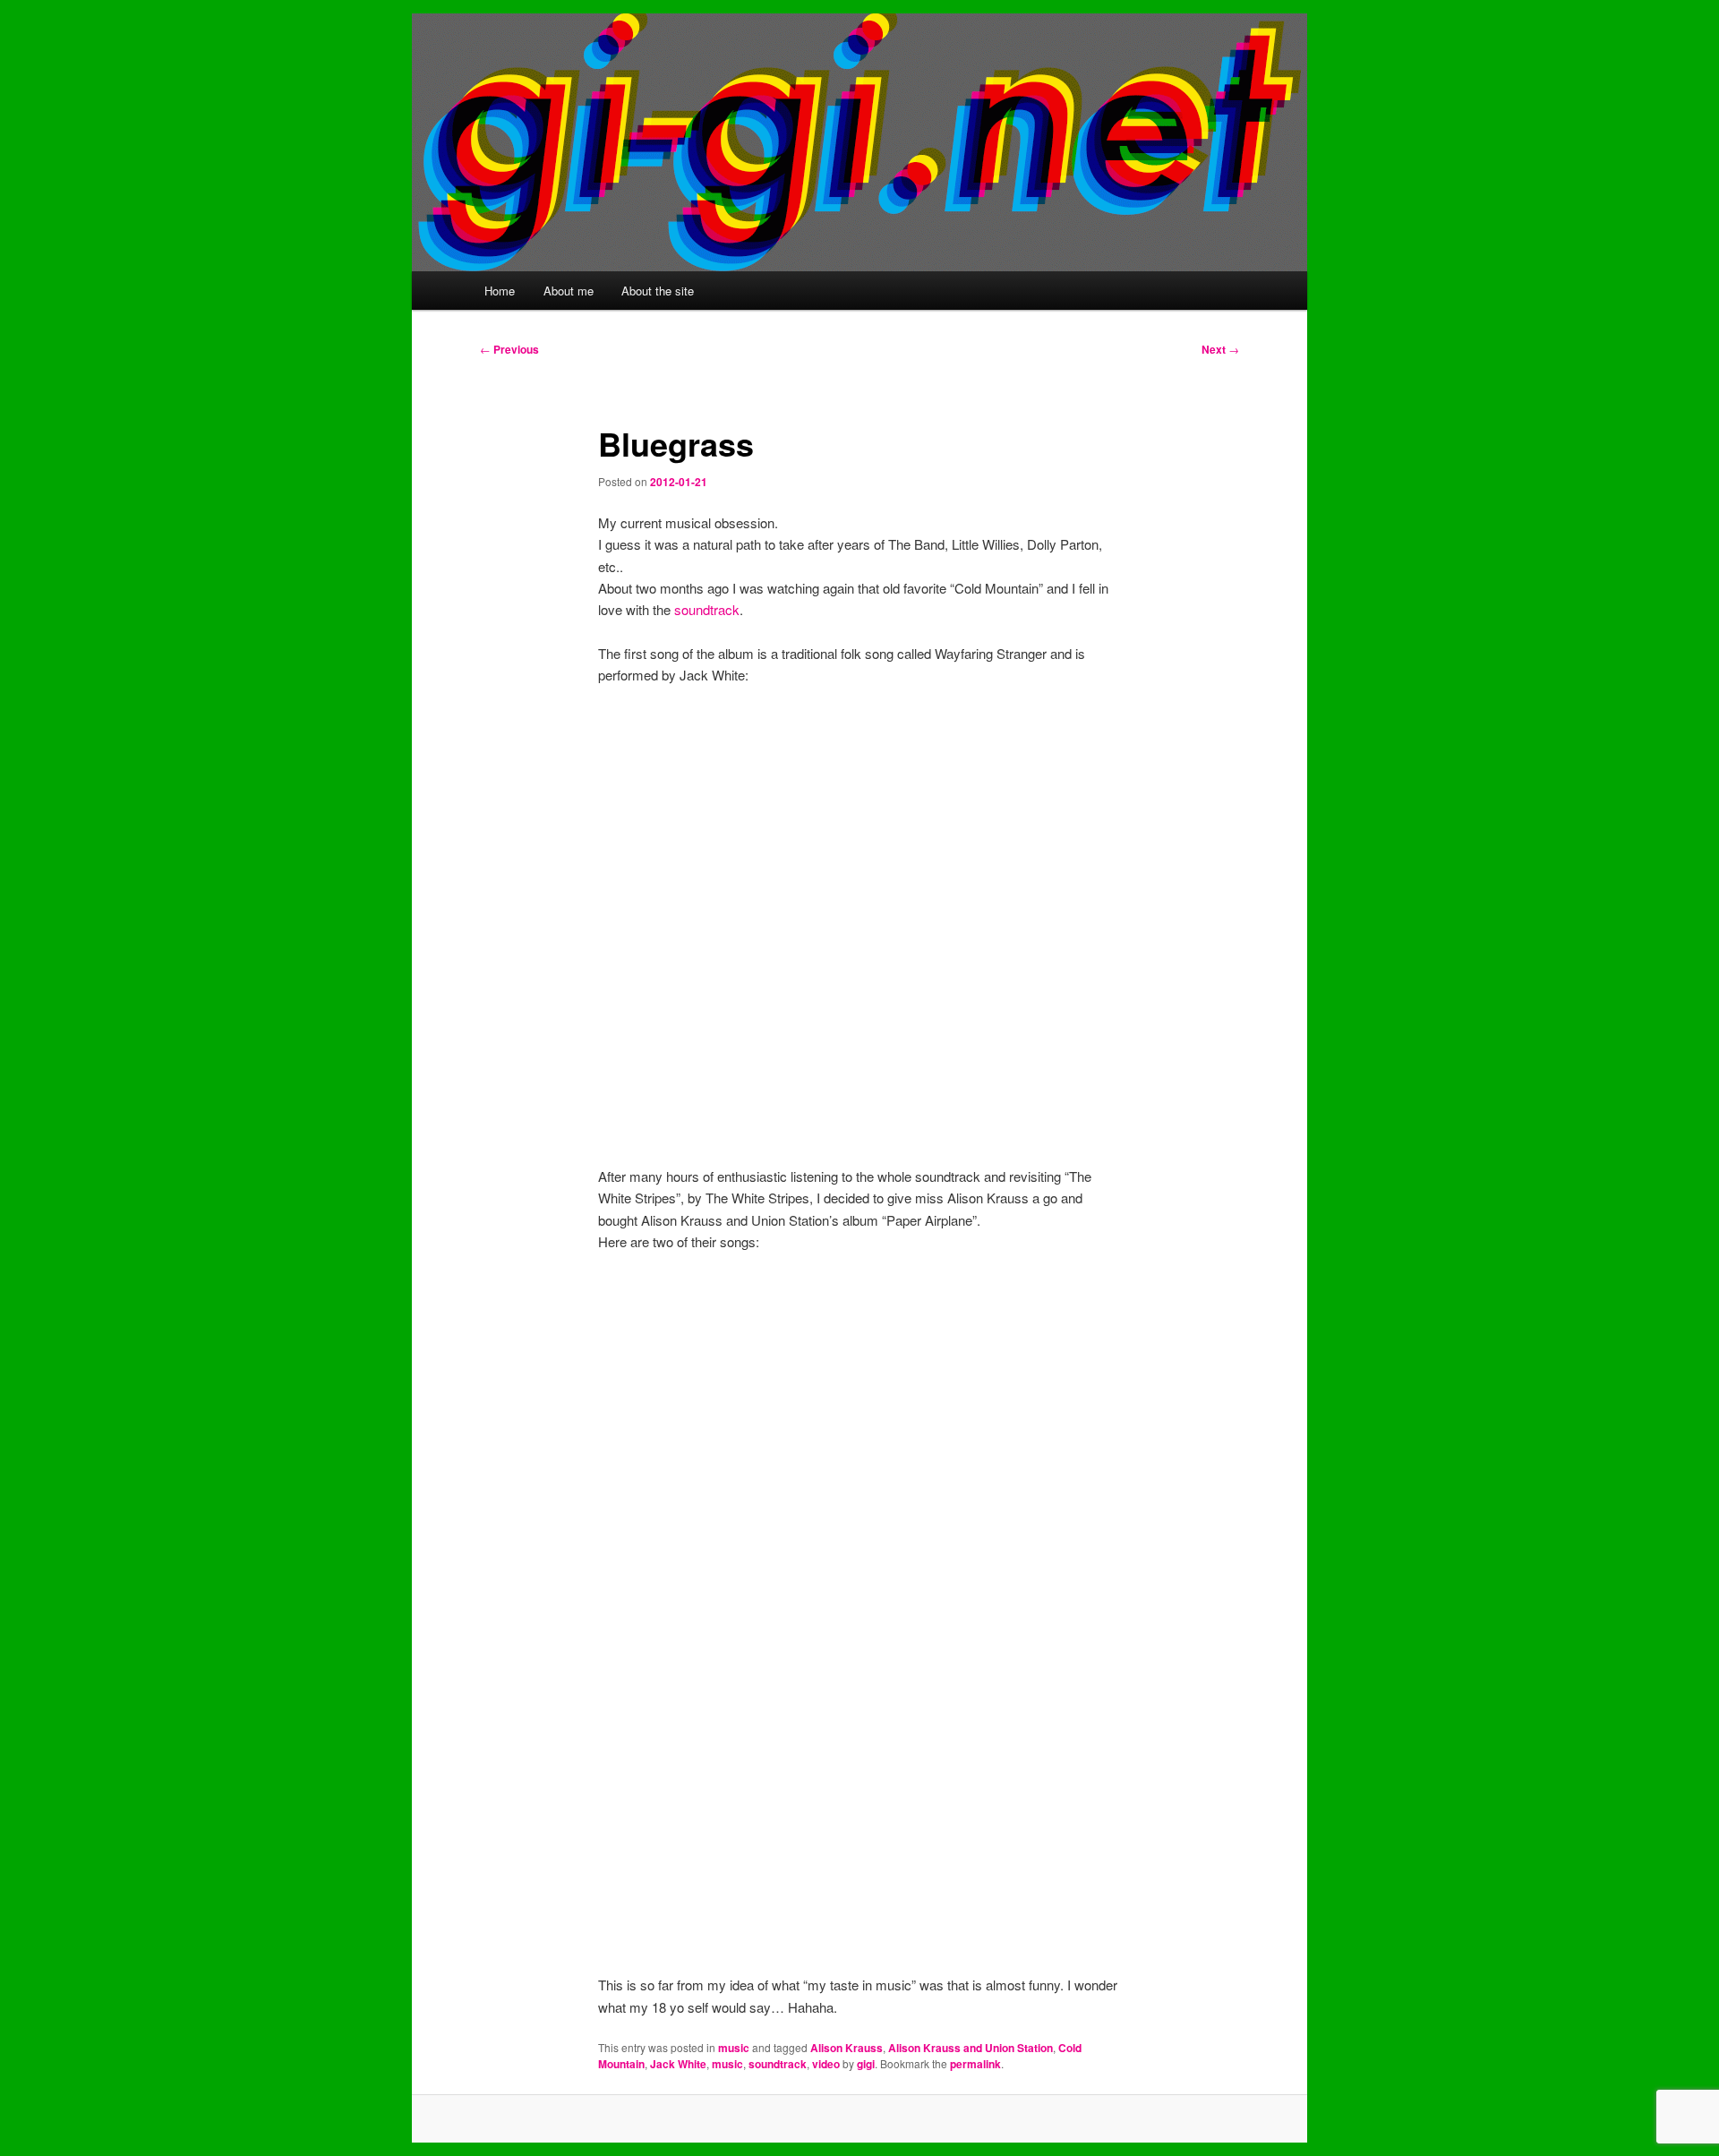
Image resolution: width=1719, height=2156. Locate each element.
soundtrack (707, 609)
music (734, 2048)
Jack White (678, 2064)
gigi (866, 2064)
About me (569, 291)
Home (500, 291)
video (826, 2064)
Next (1220, 349)
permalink (975, 2064)
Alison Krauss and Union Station (971, 2048)
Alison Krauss (847, 2048)
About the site (658, 291)
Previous (509, 349)
